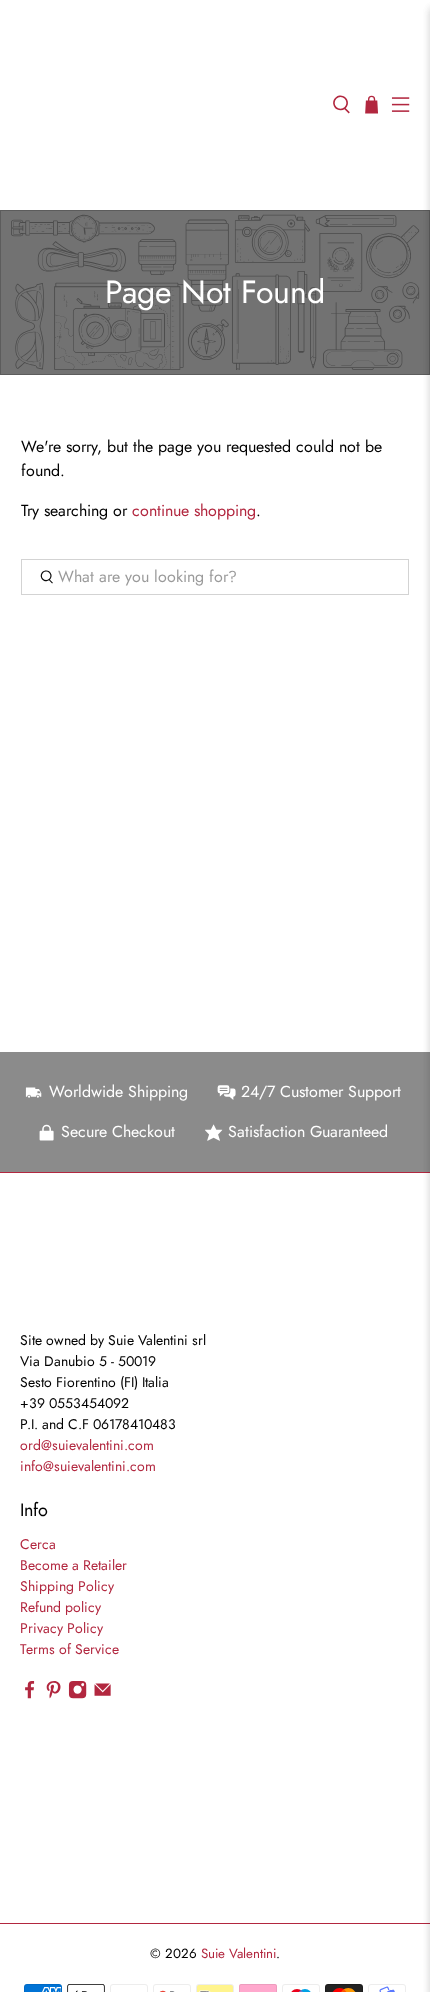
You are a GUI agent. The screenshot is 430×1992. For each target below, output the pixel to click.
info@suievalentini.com (88, 1466)
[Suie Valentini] (166, 105)
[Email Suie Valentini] (102, 1695)
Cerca (38, 1544)
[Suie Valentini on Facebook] (29, 1695)
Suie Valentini (238, 1953)
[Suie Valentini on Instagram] (77, 1695)
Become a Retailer (73, 1565)
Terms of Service (69, 1649)
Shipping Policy (67, 1586)
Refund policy (60, 1607)
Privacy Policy (61, 1628)
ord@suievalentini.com (87, 1445)
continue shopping (194, 510)
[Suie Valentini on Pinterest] (53, 1695)
